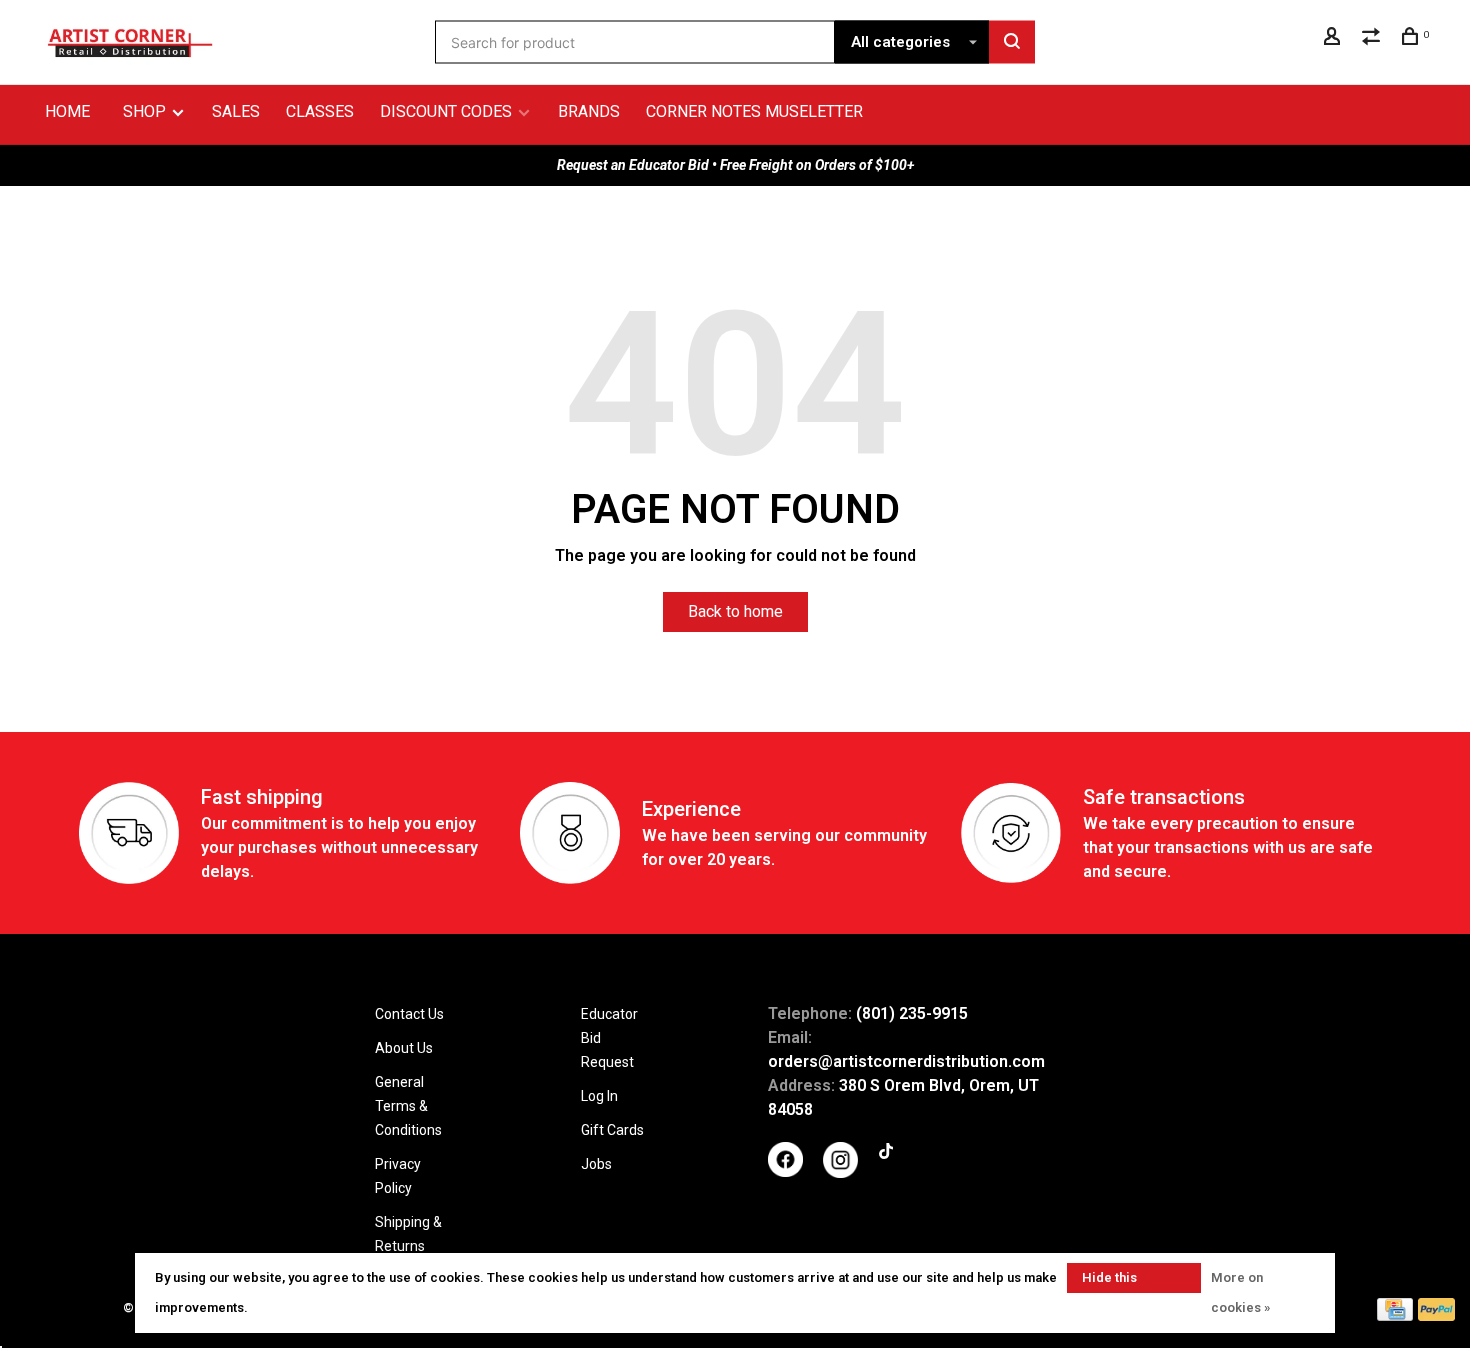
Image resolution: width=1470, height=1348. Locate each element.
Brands (589, 111)
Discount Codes (446, 111)
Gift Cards (612, 1130)
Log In (599, 1096)
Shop (146, 111)
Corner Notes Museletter (754, 111)
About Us (404, 1048)
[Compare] (1373, 39)
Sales (236, 111)
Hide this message (1110, 1281)
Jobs (596, 1164)
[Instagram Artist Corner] (840, 1173)
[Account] (1334, 39)
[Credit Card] (1395, 1315)
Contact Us (409, 1014)
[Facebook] (785, 1172)
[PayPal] (1436, 1315)
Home (67, 111)
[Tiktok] (886, 1154)
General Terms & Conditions (408, 1106)
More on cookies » (1240, 1292)
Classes (320, 111)
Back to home (735, 611)
